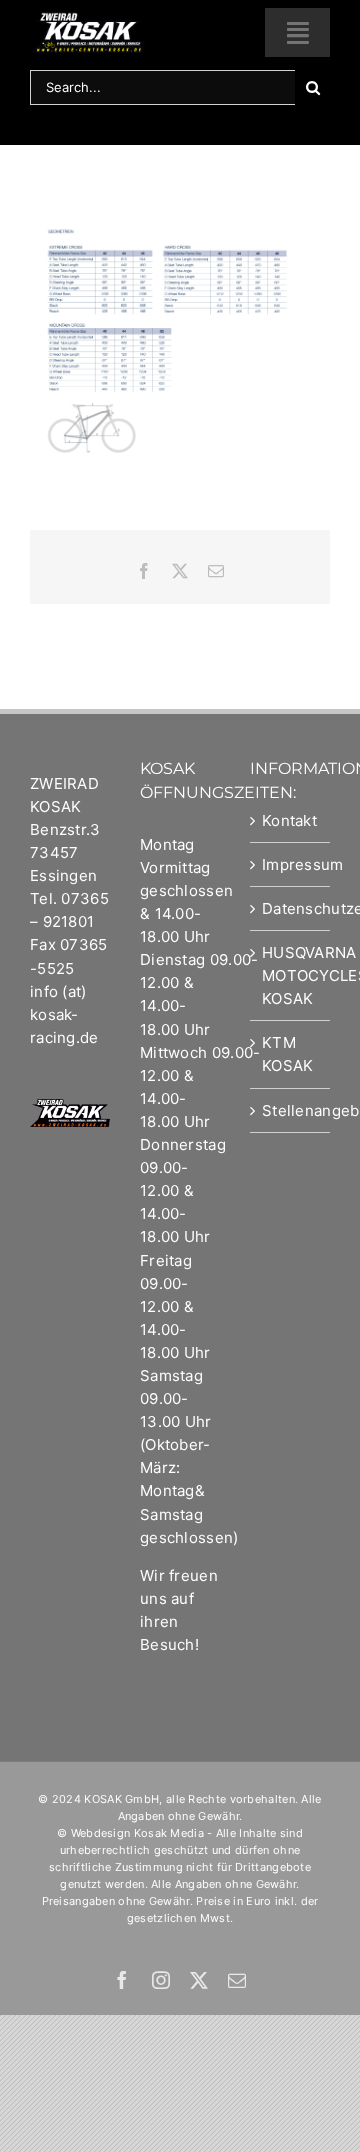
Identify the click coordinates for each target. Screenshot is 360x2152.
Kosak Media (169, 1833)
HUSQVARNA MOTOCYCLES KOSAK (291, 975)
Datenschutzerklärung (291, 908)
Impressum (291, 864)
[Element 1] (87, 19)
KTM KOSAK (288, 1054)
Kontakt (289, 820)
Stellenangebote (291, 1110)
